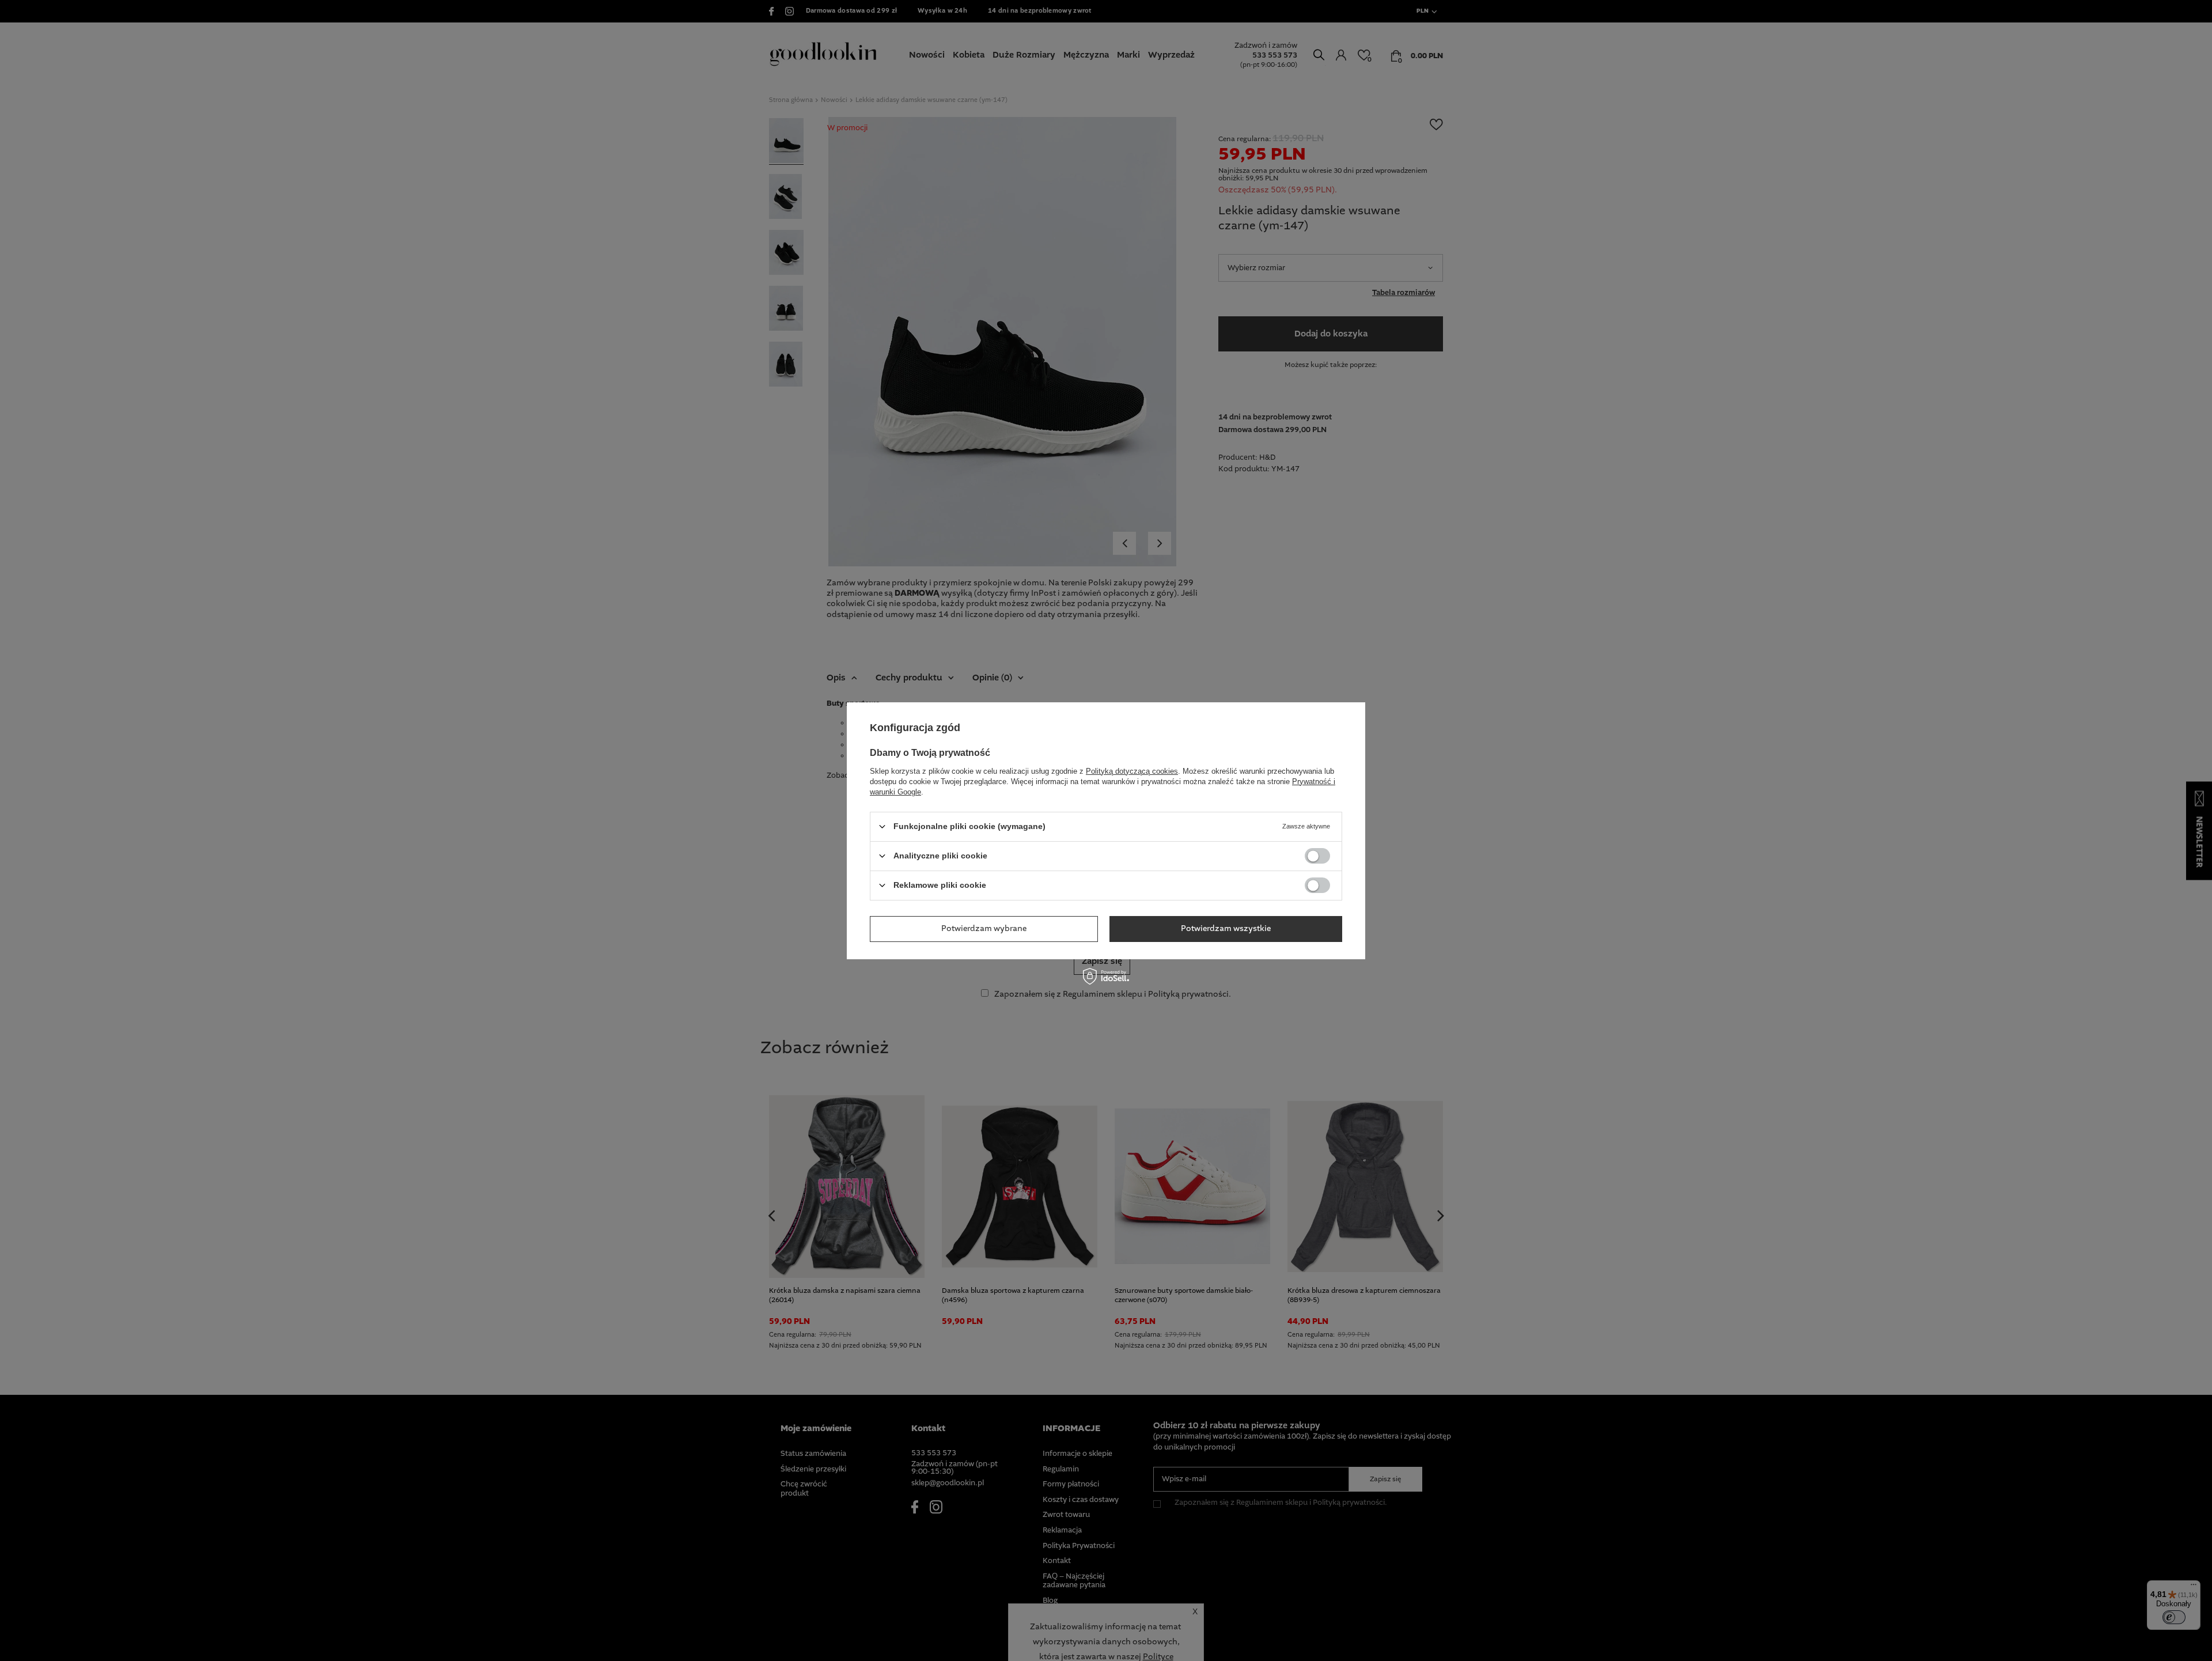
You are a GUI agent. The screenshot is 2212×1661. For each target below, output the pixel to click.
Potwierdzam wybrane (984, 929)
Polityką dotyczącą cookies (1132, 771)
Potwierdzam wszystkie (1226, 929)
